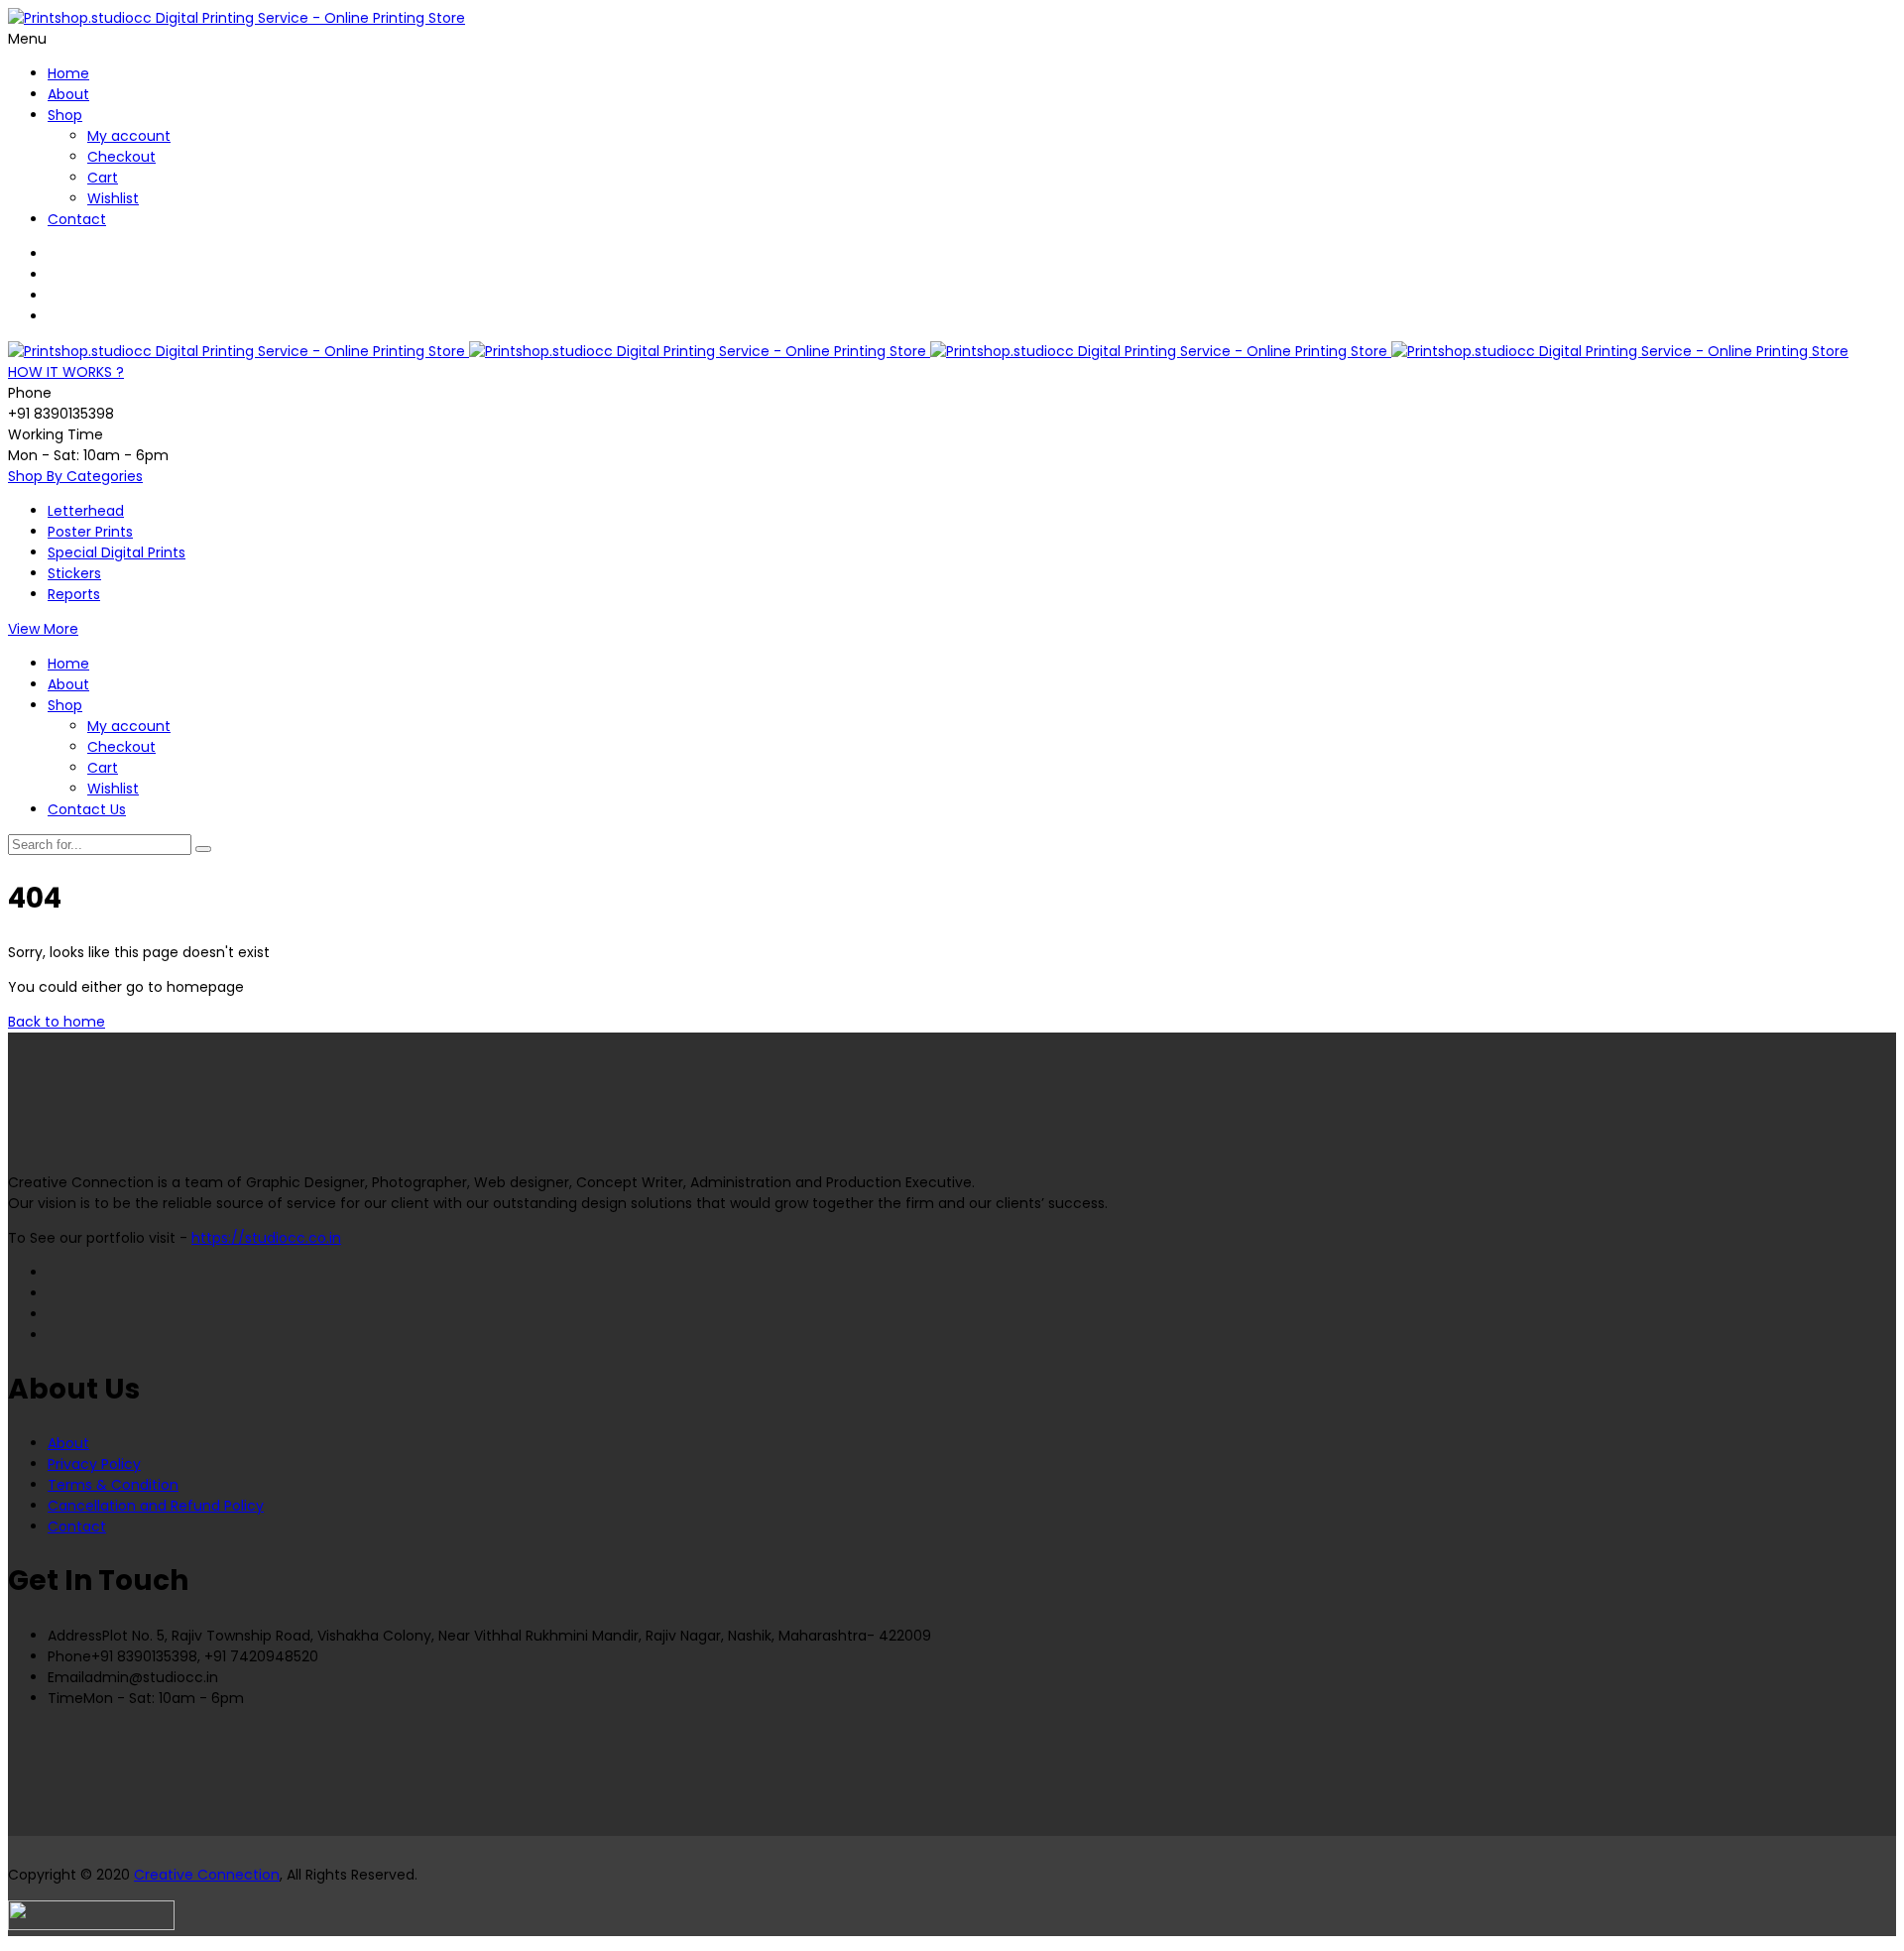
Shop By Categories (75, 476)
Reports (74, 594)
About (68, 94)
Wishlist (113, 198)
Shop (65, 115)
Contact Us (87, 809)
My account (129, 136)
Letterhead (86, 511)
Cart (103, 178)
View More (43, 629)
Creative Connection (207, 1875)
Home (68, 73)
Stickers (74, 573)
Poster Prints (90, 532)
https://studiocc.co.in (266, 1238)
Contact (77, 219)
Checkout (121, 157)
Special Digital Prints (117, 552)
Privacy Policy (94, 1464)
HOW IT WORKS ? (66, 372)
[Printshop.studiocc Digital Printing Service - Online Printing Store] (237, 18)
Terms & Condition (113, 1485)
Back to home (57, 1022)
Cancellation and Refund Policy (156, 1506)
